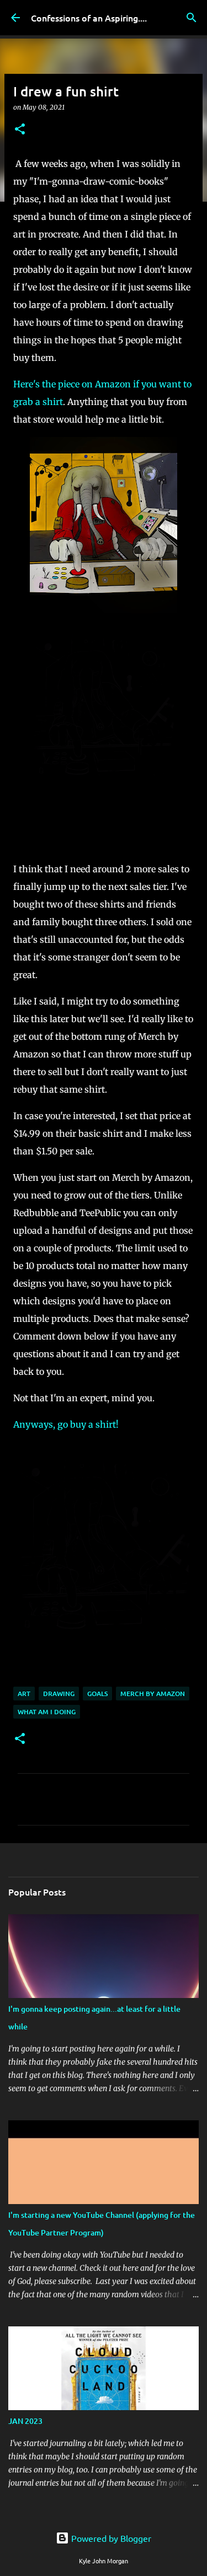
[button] (20, 130)
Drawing (59, 1694)
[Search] (192, 18)
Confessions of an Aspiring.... (89, 18)
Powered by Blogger (110, 2538)
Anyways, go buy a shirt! (67, 1424)
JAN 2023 (25, 2421)
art (24, 1694)
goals (97, 1694)
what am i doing (47, 1712)
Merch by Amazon (153, 1694)
